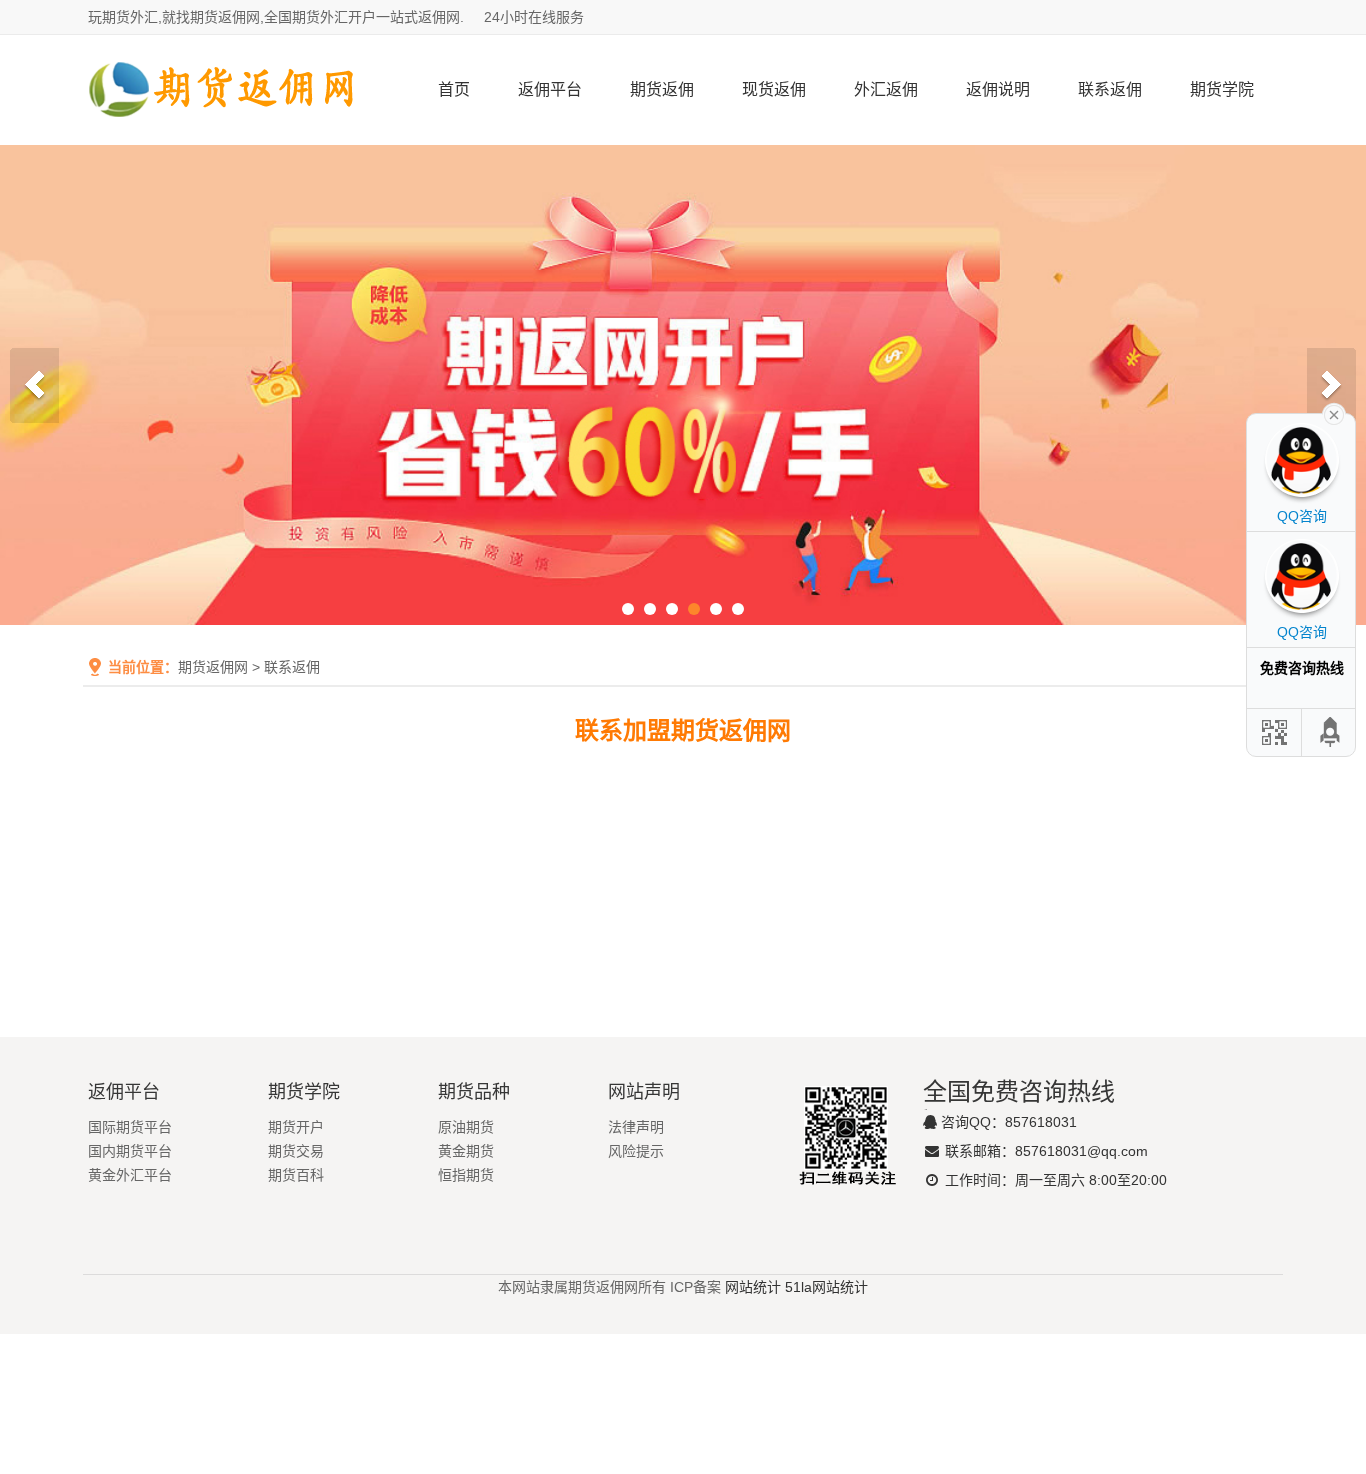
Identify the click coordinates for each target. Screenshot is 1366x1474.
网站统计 (753, 1287)
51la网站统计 (826, 1287)
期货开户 (296, 1127)
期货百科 (296, 1175)
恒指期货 (466, 1175)
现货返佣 (774, 89)
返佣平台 (550, 89)
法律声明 (636, 1127)
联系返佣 (1110, 89)
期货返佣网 (213, 667)
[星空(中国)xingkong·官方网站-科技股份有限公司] (223, 137)
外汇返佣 (886, 89)
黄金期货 (466, 1151)
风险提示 (636, 1151)
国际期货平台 (130, 1127)
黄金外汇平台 (130, 1175)
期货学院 (1222, 89)
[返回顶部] (1331, 732)
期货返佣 (662, 89)
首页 (454, 89)
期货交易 (296, 1151)
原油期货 (466, 1127)
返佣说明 (998, 89)
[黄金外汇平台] (683, 385)
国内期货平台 (130, 1151)
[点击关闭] (1334, 413)
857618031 (1041, 1122)
